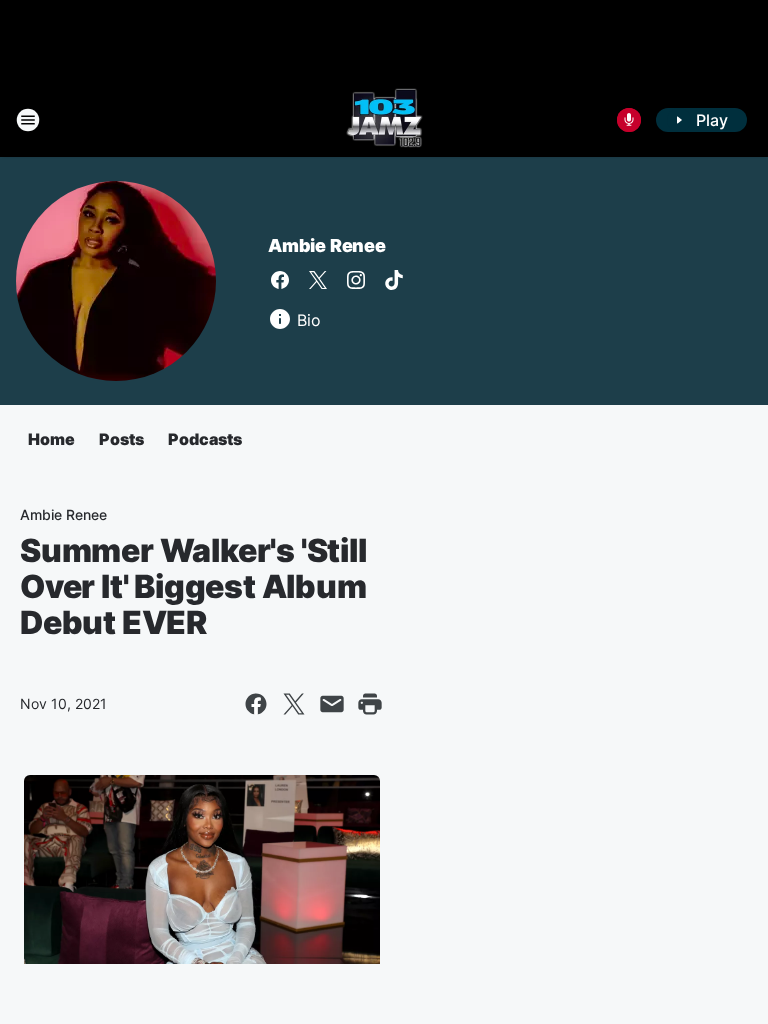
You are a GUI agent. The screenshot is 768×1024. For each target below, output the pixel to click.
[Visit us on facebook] (280, 280)
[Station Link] (384, 120)
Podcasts (205, 439)
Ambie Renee (327, 245)
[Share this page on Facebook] (256, 704)
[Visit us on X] (318, 280)
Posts (121, 439)
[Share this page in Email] (332, 704)
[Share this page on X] (294, 704)
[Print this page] (370, 704)
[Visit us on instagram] (356, 280)
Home (51, 439)
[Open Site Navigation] (28, 120)
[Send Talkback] (629, 120)
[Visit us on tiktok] (394, 280)
